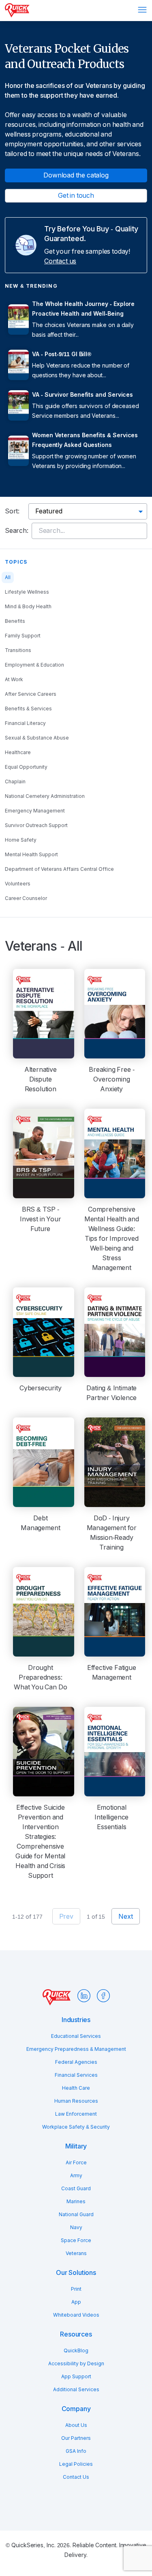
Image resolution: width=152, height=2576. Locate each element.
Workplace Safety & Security (76, 2127)
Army (76, 2176)
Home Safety (21, 840)
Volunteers (18, 884)
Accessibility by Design (76, 2364)
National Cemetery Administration (45, 796)
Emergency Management (35, 811)
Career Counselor (26, 898)
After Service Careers (31, 694)
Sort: (12, 511)
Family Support (23, 636)
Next (125, 1917)
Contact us (60, 261)
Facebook (103, 1996)
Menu (142, 10)
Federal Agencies (76, 2062)
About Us (76, 2425)
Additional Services (76, 2390)
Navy (76, 2228)
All (8, 577)
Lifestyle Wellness (27, 592)
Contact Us (76, 2477)
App (76, 2302)
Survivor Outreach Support (36, 825)
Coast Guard (76, 2189)
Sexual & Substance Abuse (37, 738)
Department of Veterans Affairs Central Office (59, 869)
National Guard (76, 2215)
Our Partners (76, 2438)
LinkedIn (84, 1996)
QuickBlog (76, 2351)
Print (76, 2289)
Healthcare (18, 752)
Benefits (15, 621)
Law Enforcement (76, 2114)
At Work (14, 680)
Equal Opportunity (26, 767)
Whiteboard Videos (76, 2315)
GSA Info (76, 2451)
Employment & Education (34, 665)
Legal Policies (76, 2464)
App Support (76, 2377)
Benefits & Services (28, 709)
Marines (76, 2202)
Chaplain (15, 782)
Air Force (76, 2163)
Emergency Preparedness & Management (76, 2049)
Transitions (18, 650)
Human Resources (76, 2101)
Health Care (76, 2088)
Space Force (76, 2240)
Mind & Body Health (28, 607)
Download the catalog (76, 175)
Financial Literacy (25, 723)
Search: (17, 531)
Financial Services (76, 2075)
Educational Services (76, 2036)
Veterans (76, 2253)
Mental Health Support (31, 855)
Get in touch (76, 196)
